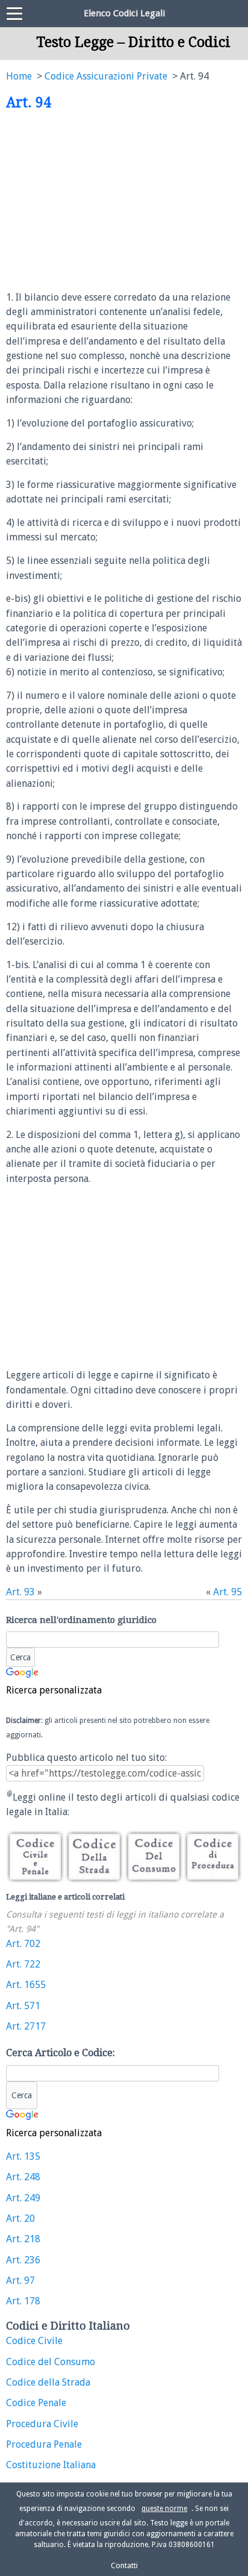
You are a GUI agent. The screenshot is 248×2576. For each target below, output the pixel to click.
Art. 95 (228, 1592)
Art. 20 (20, 2218)
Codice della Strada (48, 2382)
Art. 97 (20, 2281)
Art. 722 (23, 1964)
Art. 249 (23, 2198)
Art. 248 (23, 2177)
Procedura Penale (44, 2444)
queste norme (164, 2509)
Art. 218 (23, 2239)
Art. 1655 (26, 1985)
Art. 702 (23, 1944)
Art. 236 (23, 2260)
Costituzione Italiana (51, 2465)
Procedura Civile (42, 2424)
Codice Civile (34, 2341)
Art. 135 (23, 2156)
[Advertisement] (107, 201)
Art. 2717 (26, 2026)
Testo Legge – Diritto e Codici (133, 42)
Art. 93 (20, 1592)
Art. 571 (23, 2006)
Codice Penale (36, 2403)
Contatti (124, 2565)
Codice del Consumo (51, 2362)
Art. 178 (23, 2301)
